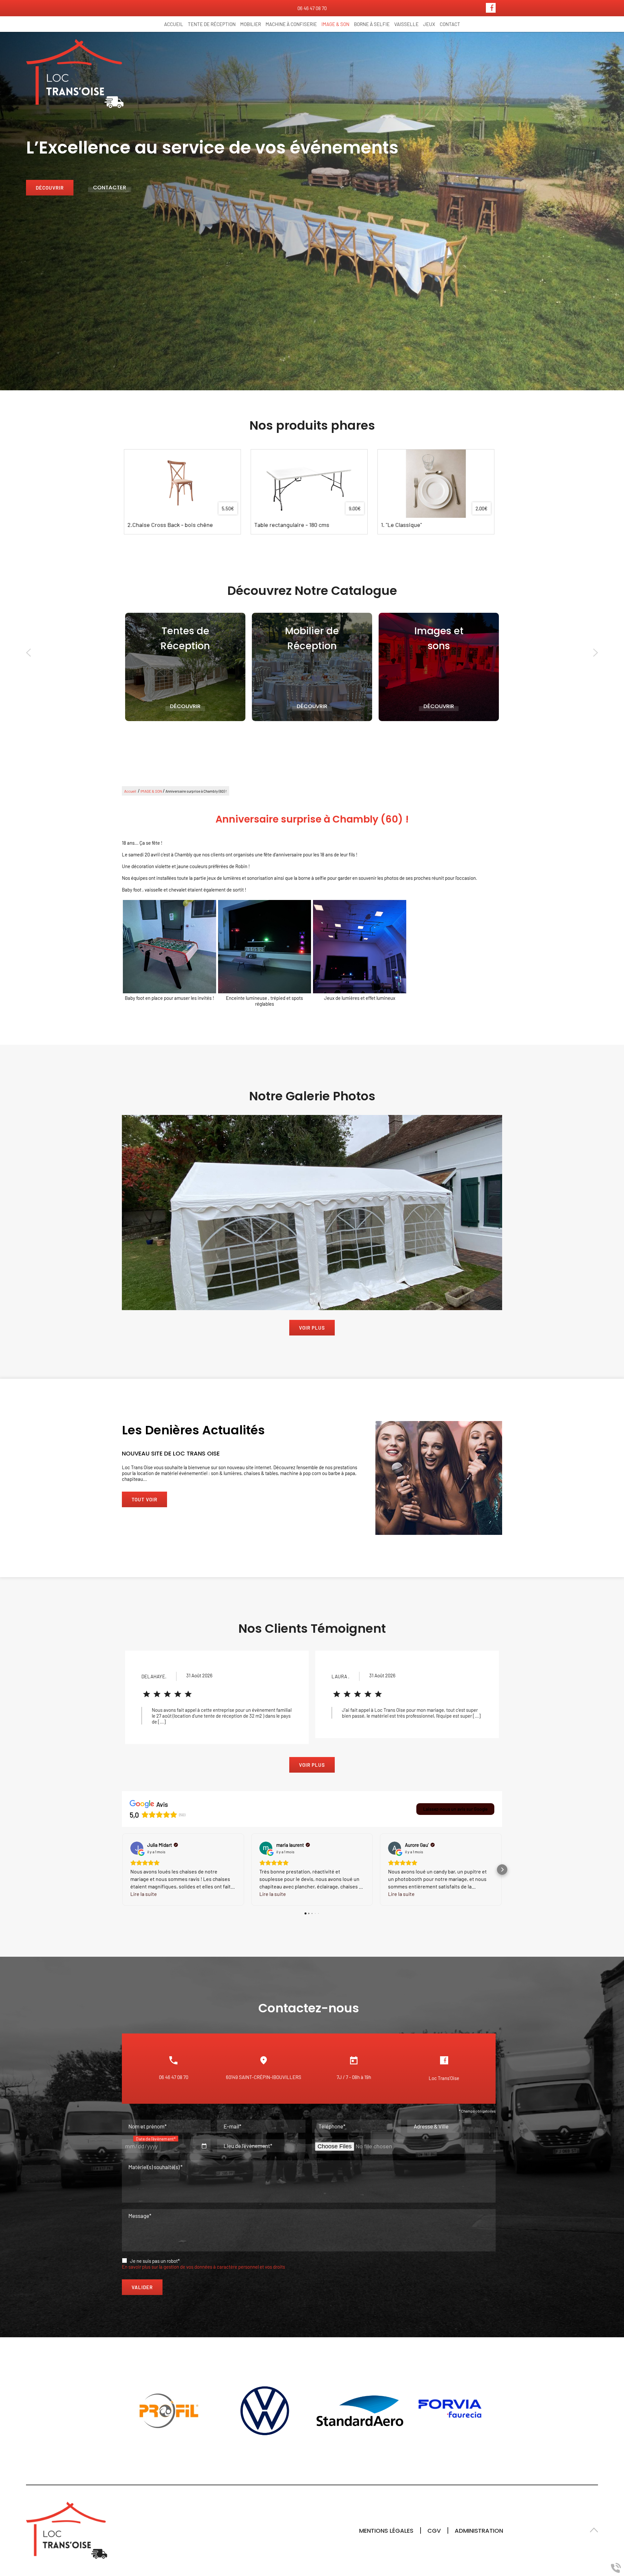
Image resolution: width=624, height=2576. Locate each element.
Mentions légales (386, 2531)
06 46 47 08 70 (174, 2077)
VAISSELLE (406, 24)
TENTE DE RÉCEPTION (212, 24)
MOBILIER (251, 24)
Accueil (130, 791)
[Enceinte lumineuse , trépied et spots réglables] (265, 947)
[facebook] (491, 11)
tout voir (144, 1500)
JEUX (429, 24)
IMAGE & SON (335, 24)
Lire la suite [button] (144, 1894)
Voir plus (312, 1328)
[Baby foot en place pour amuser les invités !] (169, 947)
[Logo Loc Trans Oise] (75, 74)
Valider (142, 2287)
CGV (434, 2531)
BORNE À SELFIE (372, 24)
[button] (122, 1870)
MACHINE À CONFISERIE (291, 24)
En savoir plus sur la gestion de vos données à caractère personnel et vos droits (203, 2267)
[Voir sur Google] (137, 1848)
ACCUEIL (174, 24)
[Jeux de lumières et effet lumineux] (360, 947)
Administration (479, 2531)
